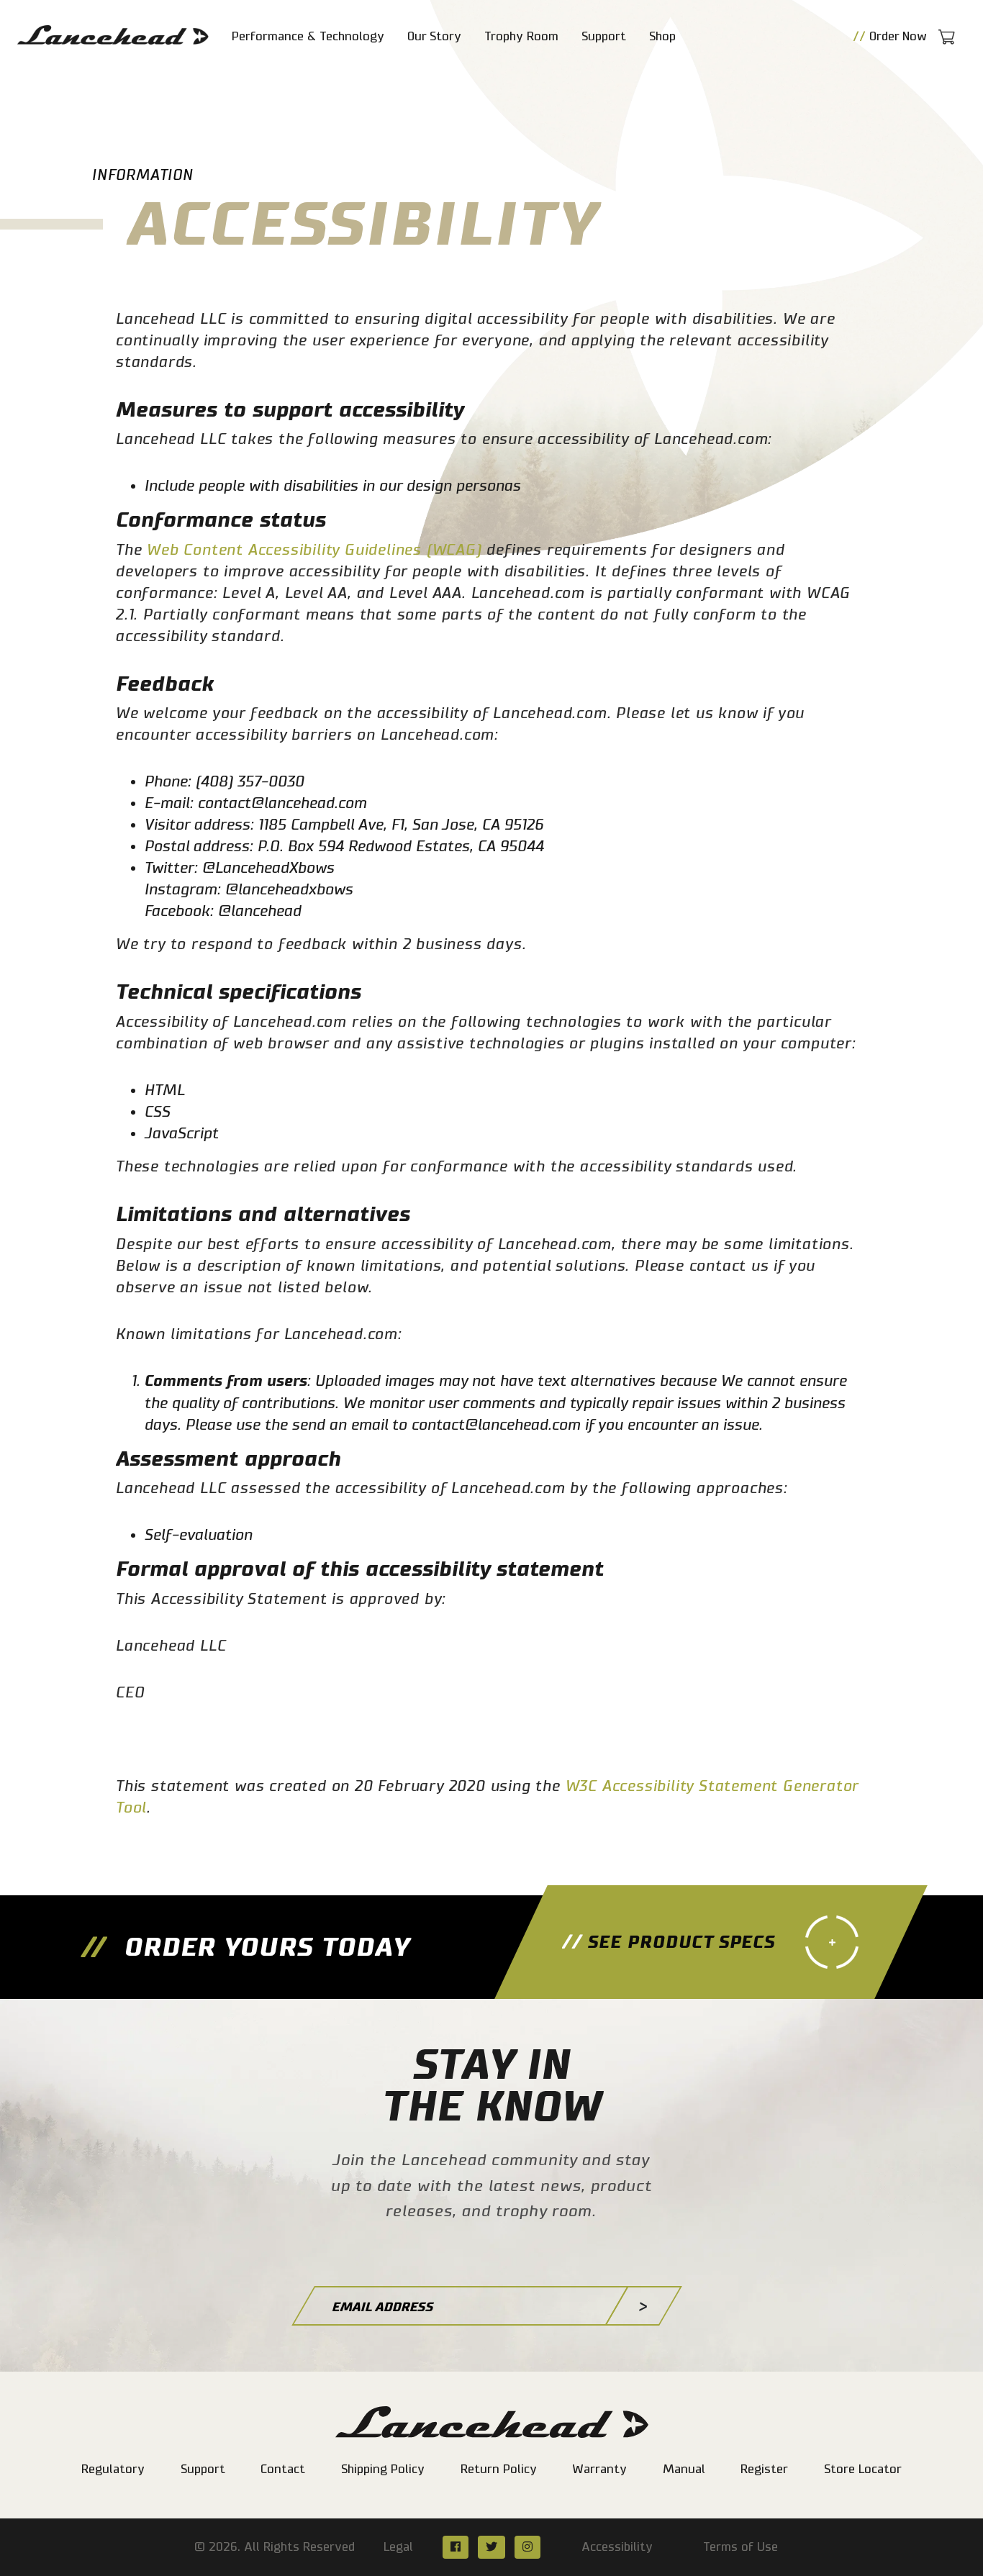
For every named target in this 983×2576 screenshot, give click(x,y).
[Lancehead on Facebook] (455, 2547)
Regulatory (113, 2469)
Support (604, 36)
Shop (662, 36)
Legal (398, 2547)
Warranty (599, 2469)
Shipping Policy (383, 2469)
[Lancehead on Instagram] (527, 2547)
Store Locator (863, 2469)
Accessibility (617, 2547)
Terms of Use (740, 2547)
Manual (684, 2469)
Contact (283, 2469)
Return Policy (499, 2469)
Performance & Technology (308, 36)
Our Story (434, 36)
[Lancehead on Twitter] (491, 2547)
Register (764, 2469)
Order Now (890, 36)
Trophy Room (521, 36)
